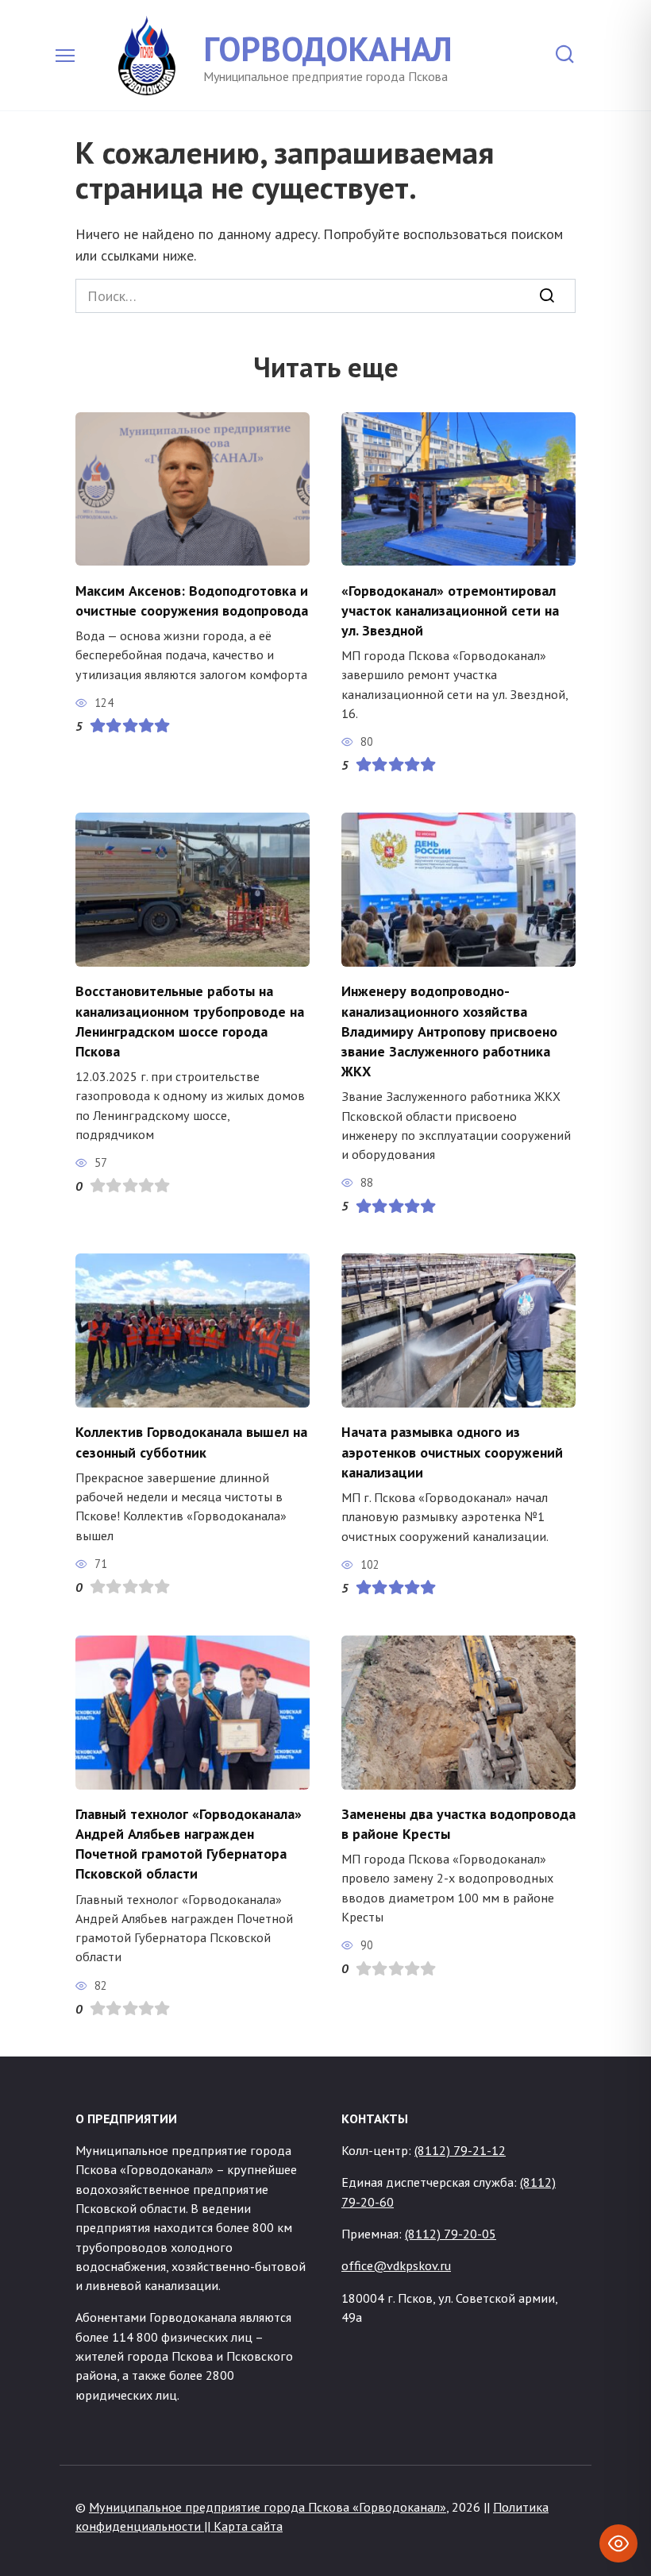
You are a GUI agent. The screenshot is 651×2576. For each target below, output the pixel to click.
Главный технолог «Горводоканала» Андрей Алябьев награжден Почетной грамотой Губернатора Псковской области (189, 1844)
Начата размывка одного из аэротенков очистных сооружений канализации (452, 1452)
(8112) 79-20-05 (451, 2234)
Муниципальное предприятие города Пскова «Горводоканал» (268, 2507)
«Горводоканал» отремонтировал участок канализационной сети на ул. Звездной (450, 610)
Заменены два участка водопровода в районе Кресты (458, 1824)
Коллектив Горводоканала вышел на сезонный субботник (191, 1442)
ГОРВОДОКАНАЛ (328, 48)
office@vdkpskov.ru (396, 2265)
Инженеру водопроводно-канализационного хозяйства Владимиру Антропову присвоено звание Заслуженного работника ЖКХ (449, 1031)
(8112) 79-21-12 (460, 2150)
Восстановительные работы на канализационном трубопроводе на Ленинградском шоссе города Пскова (190, 1021)
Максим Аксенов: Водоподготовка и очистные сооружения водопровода (192, 600)
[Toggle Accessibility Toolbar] (618, 2543)
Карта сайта (248, 2526)
